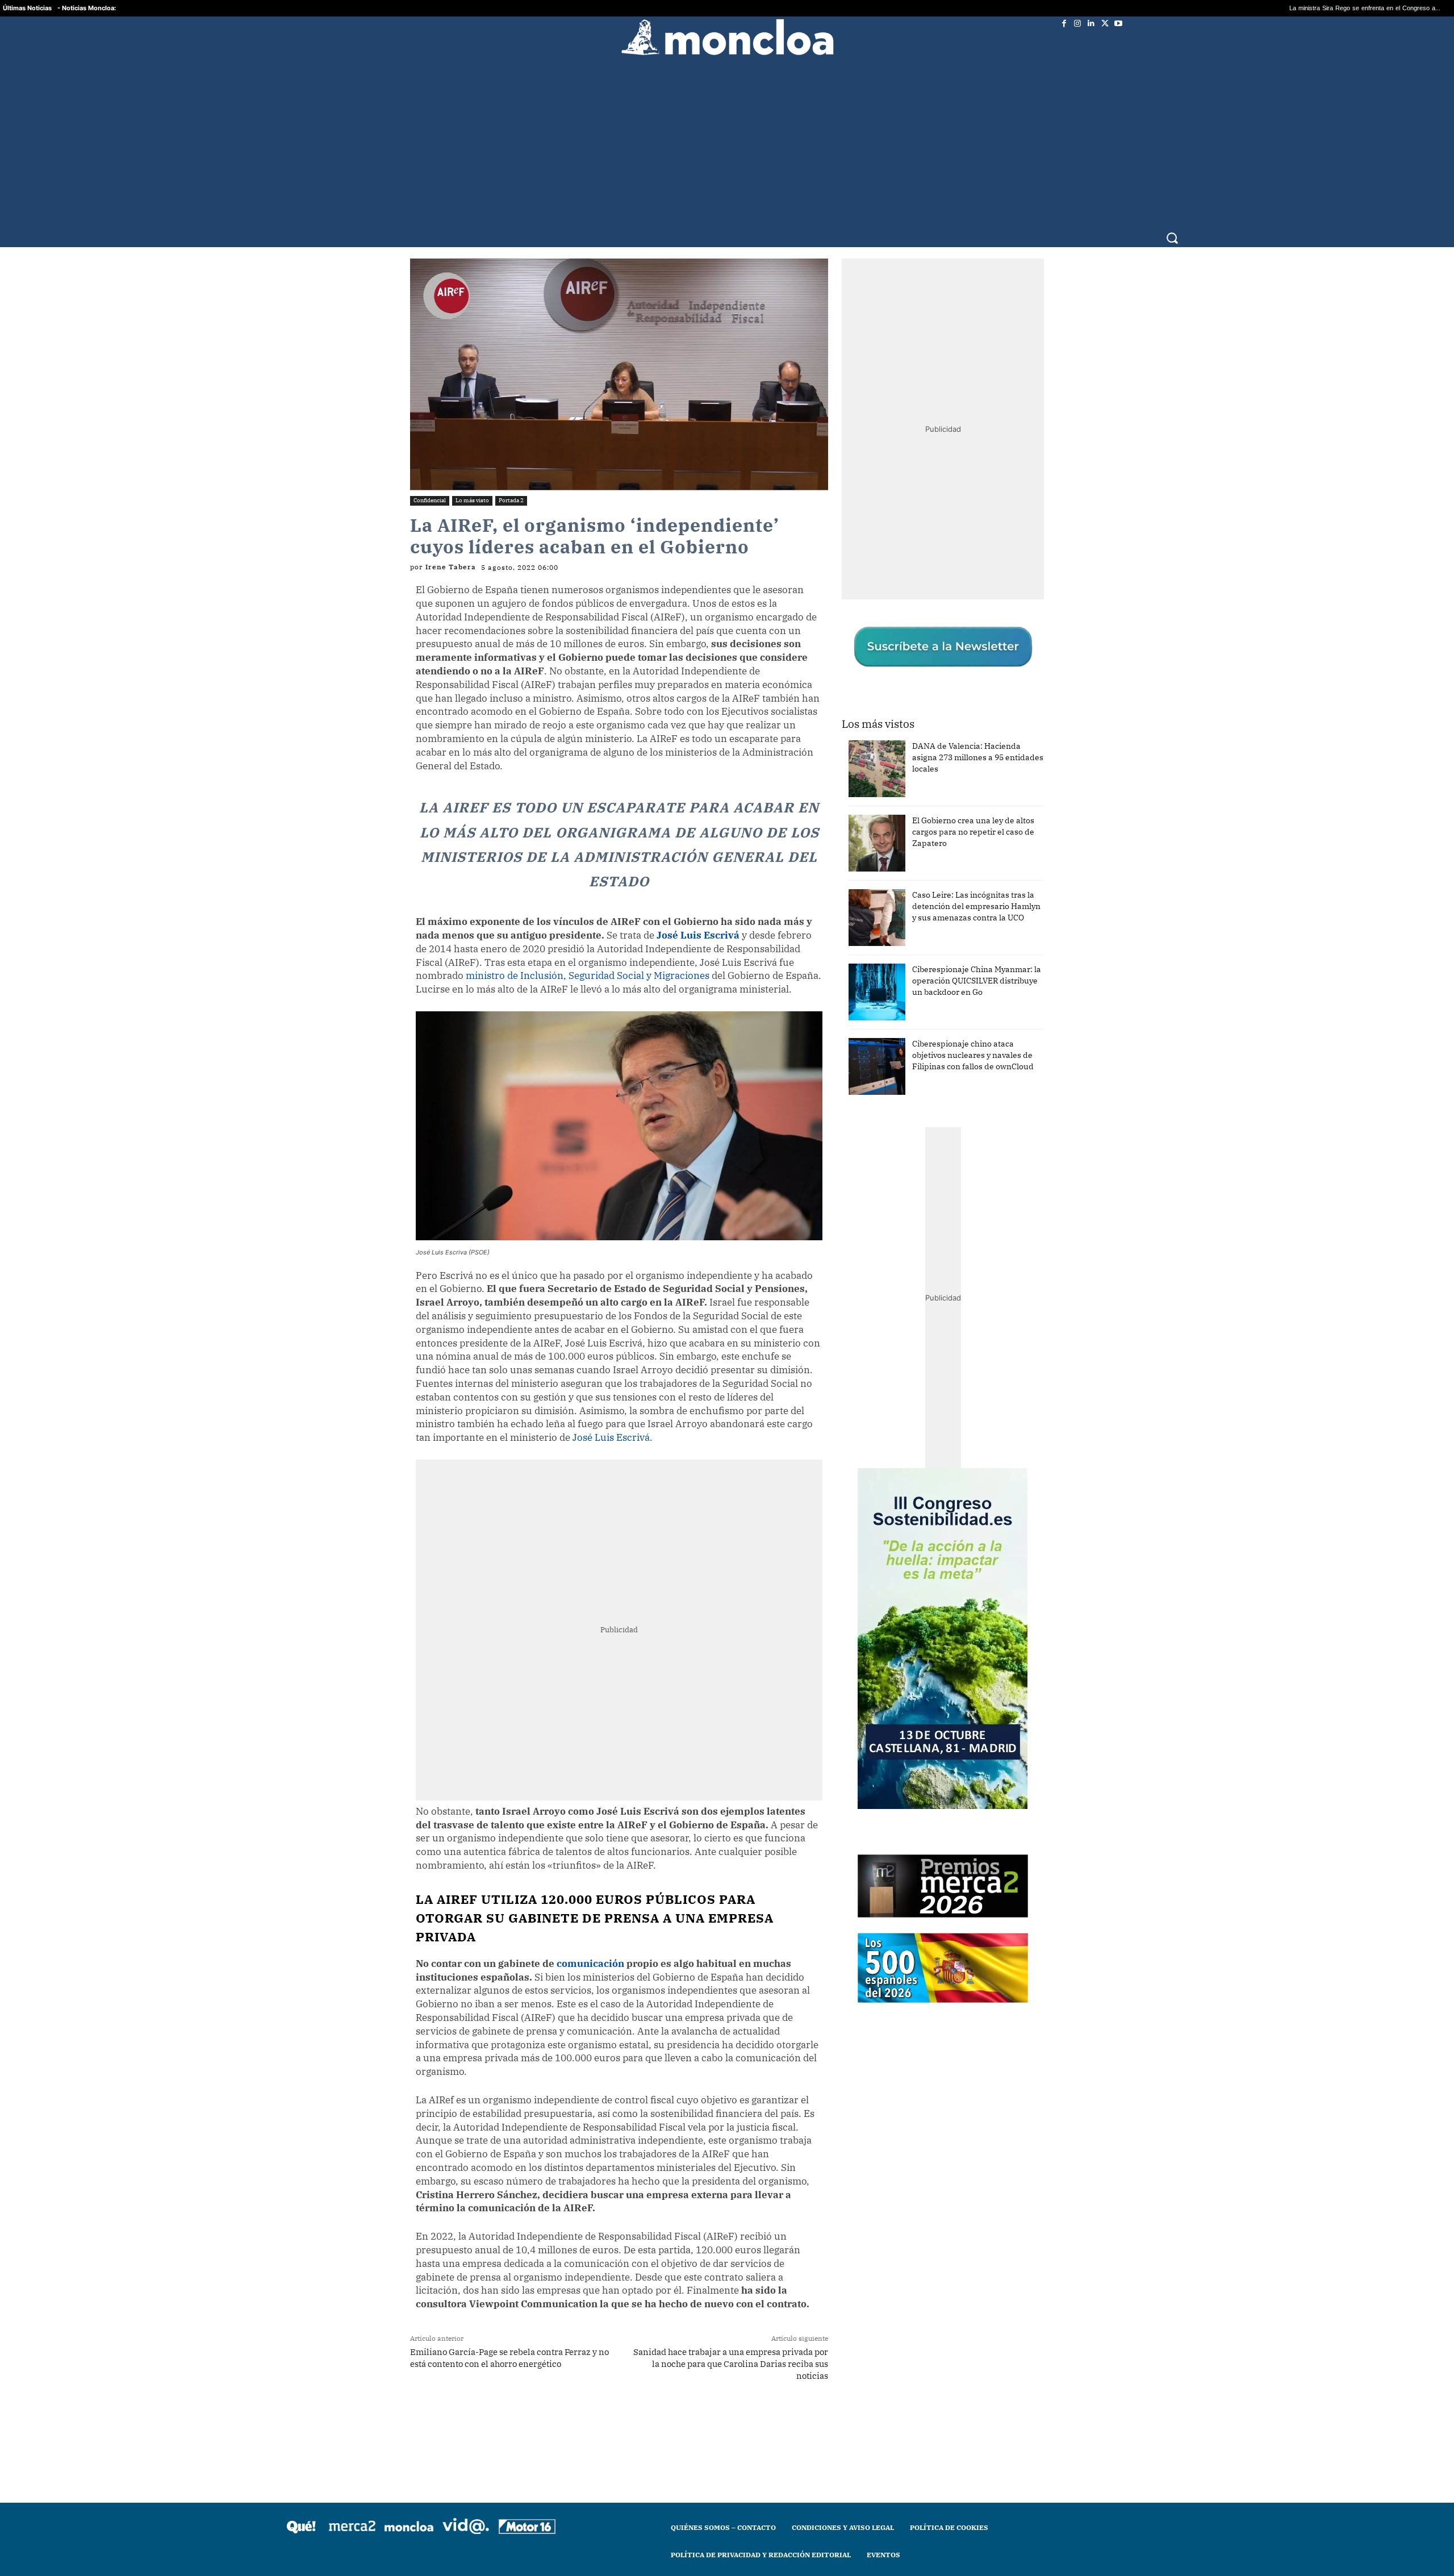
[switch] (868, 1285)
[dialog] (727, 1288)
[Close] (924, 1106)
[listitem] (727, 1260)
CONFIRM (649, 1453)
